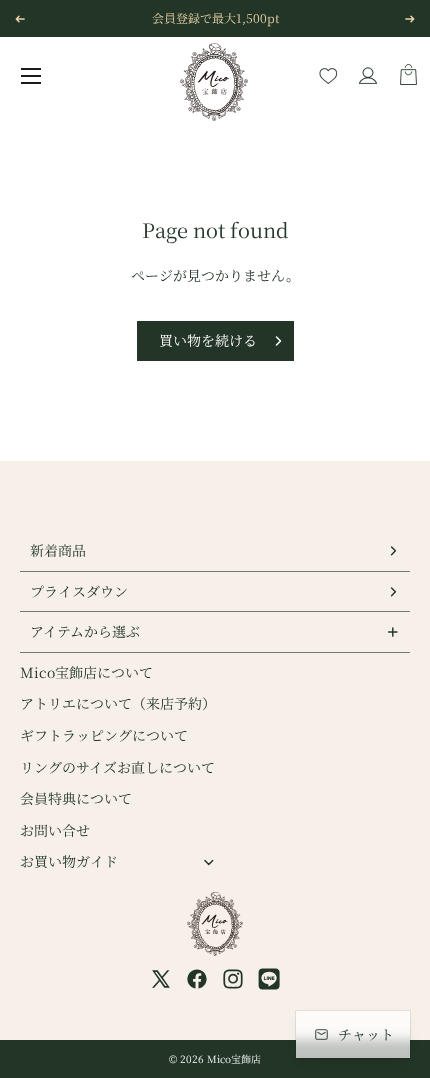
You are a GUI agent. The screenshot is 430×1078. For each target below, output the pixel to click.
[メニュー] (31, 76)
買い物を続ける (208, 340)
